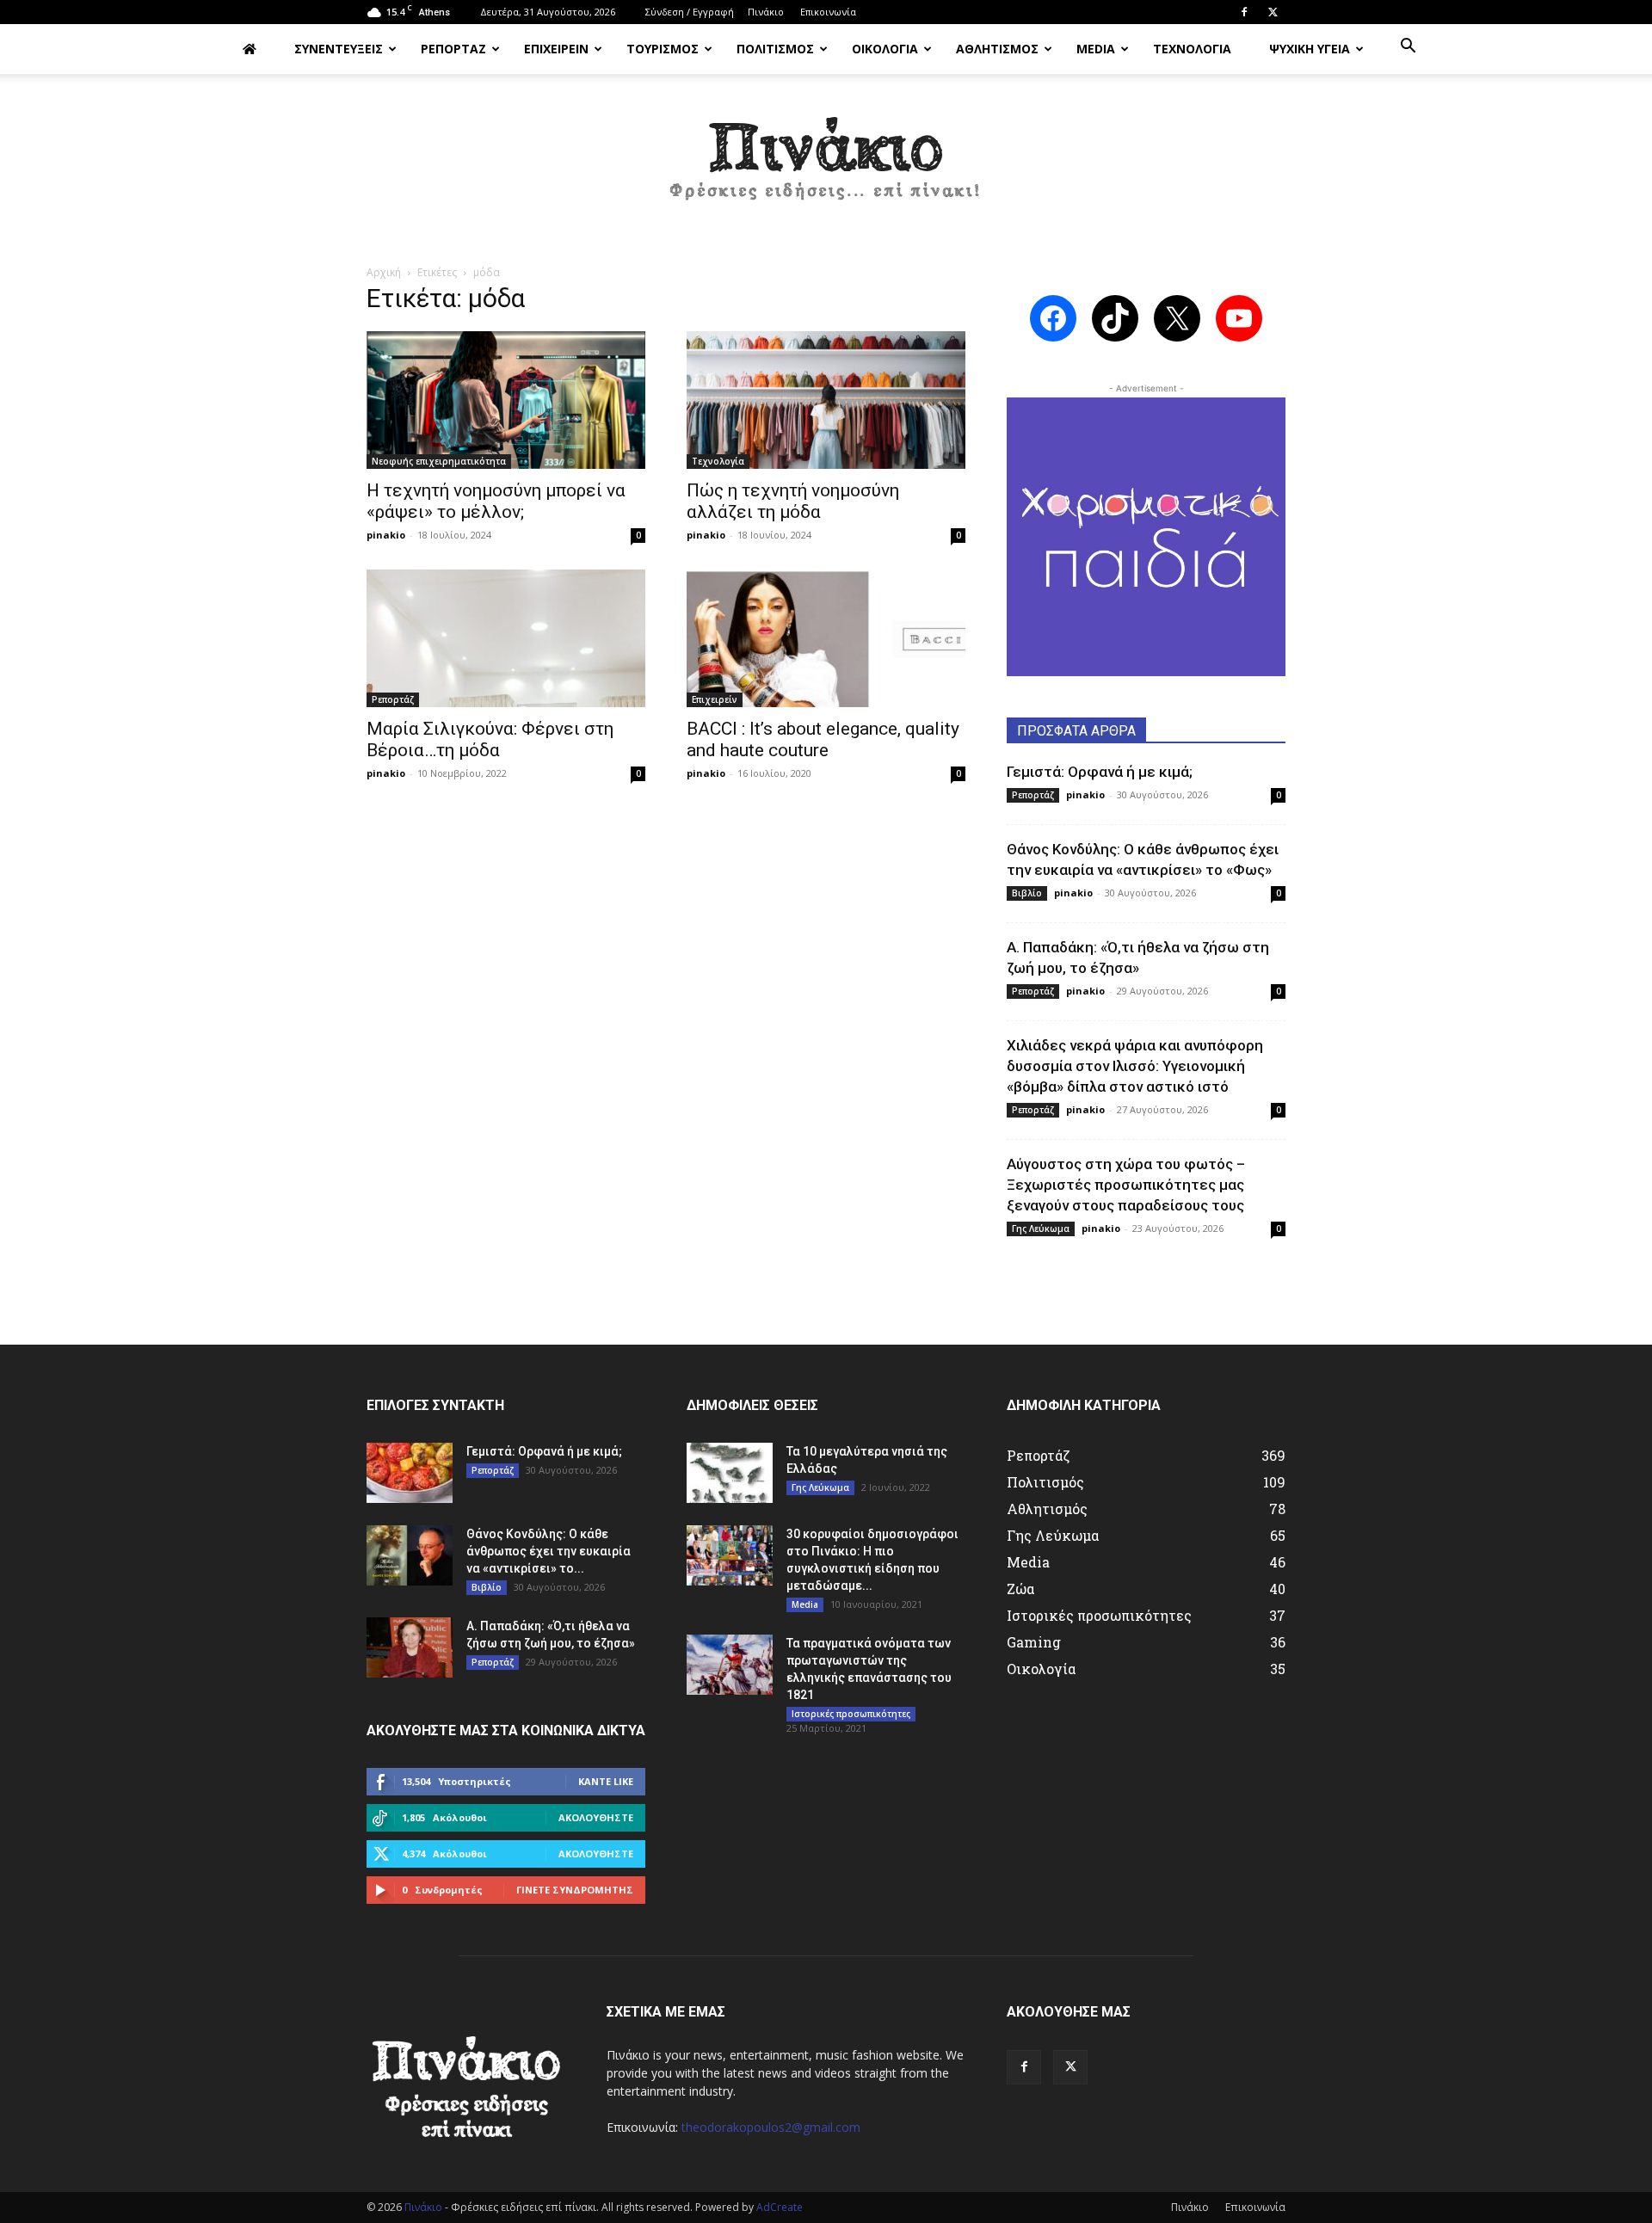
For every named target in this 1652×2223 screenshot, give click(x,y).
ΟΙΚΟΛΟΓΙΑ (885, 49)
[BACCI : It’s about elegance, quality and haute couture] (826, 638)
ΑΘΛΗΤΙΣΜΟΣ (997, 49)
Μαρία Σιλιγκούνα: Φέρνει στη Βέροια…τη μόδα (490, 739)
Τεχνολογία (718, 461)
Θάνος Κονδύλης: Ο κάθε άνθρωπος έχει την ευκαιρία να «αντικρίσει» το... (549, 1551)
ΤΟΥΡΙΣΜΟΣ (663, 49)
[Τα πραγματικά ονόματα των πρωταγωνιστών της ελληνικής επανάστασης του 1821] (730, 1665)
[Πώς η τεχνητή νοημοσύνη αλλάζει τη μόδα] (826, 400)
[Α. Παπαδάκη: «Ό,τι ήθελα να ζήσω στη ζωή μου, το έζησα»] (410, 1647)
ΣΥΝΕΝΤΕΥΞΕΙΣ (339, 49)
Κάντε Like (606, 1781)
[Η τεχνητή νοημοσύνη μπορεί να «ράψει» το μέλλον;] (506, 400)
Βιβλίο (1027, 893)
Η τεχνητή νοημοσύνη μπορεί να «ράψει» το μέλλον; (496, 501)
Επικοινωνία (828, 12)
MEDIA (1096, 49)
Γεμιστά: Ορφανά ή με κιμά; (1100, 772)
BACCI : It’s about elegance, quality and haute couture (823, 739)
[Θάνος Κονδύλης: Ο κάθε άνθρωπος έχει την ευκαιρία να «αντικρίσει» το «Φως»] (410, 1555)
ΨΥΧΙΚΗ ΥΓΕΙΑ (1310, 49)
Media (805, 1604)
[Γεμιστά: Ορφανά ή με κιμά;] (410, 1473)
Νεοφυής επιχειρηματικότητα (439, 461)
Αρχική (384, 272)
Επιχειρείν (715, 699)
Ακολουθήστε (596, 1817)
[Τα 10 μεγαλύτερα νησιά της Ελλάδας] (730, 1473)
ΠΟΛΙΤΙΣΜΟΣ (775, 49)
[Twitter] (1273, 12)
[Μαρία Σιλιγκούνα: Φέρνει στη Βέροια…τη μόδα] (506, 638)
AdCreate (780, 2207)
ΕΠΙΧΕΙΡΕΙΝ (556, 49)
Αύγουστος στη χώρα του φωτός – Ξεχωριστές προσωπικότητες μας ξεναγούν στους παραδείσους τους (1126, 1185)
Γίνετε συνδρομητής (575, 1890)
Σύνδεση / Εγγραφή (690, 12)
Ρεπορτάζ (393, 699)
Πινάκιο (766, 12)
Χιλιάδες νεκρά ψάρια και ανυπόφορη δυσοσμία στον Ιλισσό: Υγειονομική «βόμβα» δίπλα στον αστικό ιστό (1135, 1066)
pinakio (386, 535)
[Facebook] (1244, 12)
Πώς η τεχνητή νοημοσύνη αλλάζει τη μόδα (793, 501)
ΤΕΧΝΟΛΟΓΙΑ (1192, 49)
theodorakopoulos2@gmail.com (771, 2127)
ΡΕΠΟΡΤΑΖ (453, 49)
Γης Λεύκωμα (1041, 1228)
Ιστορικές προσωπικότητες (851, 1714)
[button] (1408, 48)
